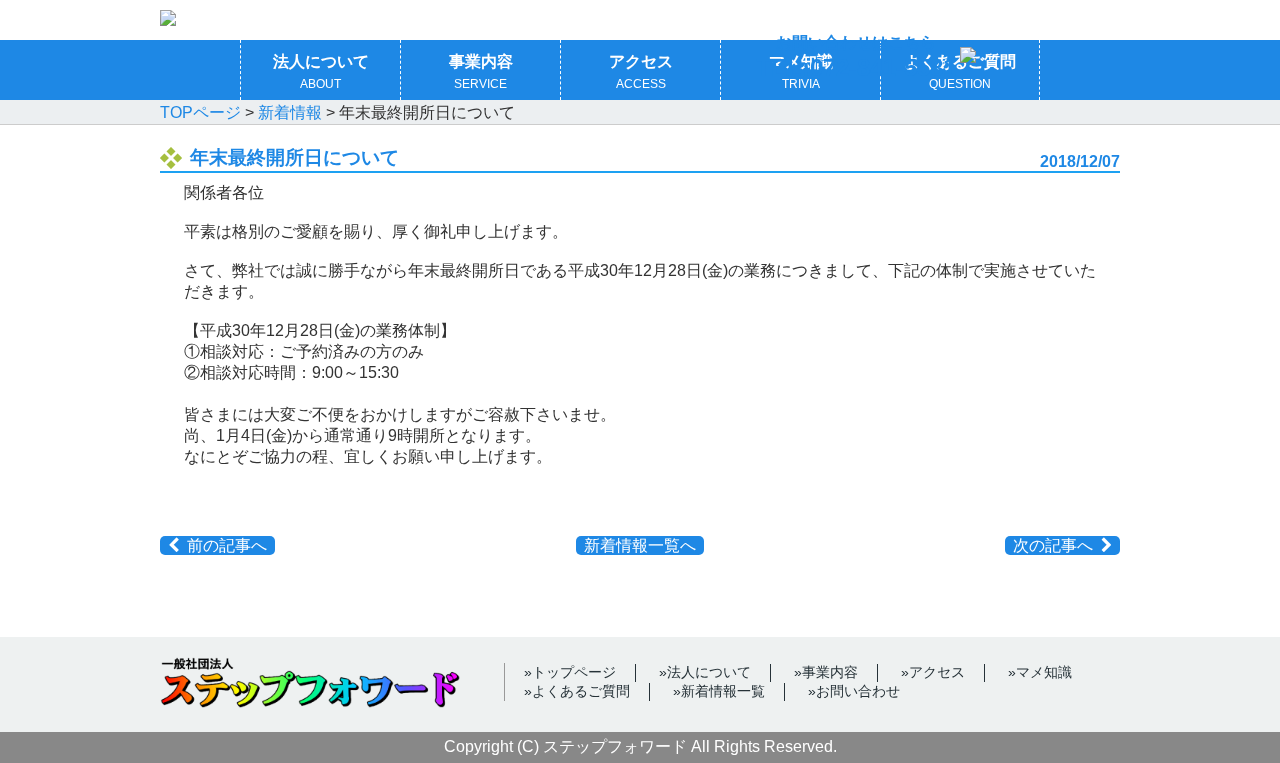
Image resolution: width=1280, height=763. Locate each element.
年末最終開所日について (294, 157)
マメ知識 (1044, 672)
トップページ (574, 672)
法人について (321, 72)
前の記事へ (227, 545)
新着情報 (290, 112)
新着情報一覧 (723, 691)
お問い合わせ (858, 691)
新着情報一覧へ (640, 545)
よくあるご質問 (581, 691)
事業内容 (481, 72)
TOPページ (200, 112)
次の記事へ (1053, 545)
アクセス (641, 72)
